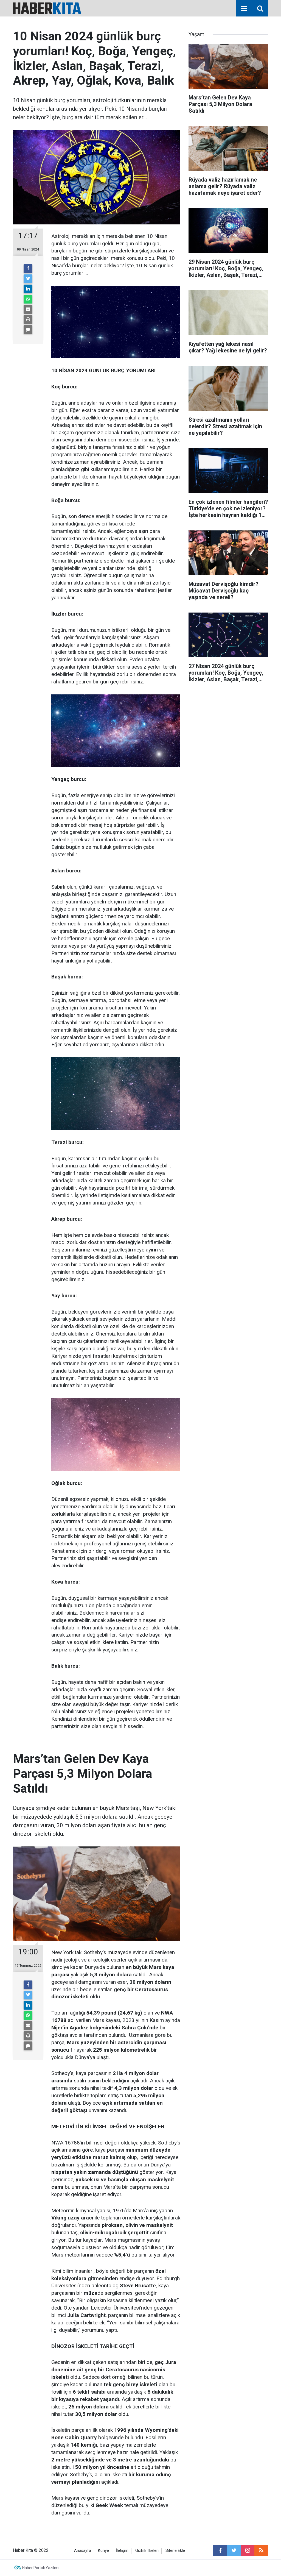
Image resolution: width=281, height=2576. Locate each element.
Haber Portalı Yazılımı (41, 2568)
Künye (103, 2551)
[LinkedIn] (28, 289)
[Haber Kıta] (47, 8)
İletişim (122, 2551)
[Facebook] (28, 269)
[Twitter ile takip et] (234, 2550)
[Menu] (244, 9)
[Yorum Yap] (28, 330)
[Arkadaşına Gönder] (28, 309)
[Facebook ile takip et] (220, 2550)
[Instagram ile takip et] (248, 2550)
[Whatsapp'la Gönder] (28, 299)
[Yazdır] (28, 319)
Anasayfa (83, 2551)
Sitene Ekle (175, 2551)
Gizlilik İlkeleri (147, 2551)
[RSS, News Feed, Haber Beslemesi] (261, 2550)
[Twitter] (28, 279)
